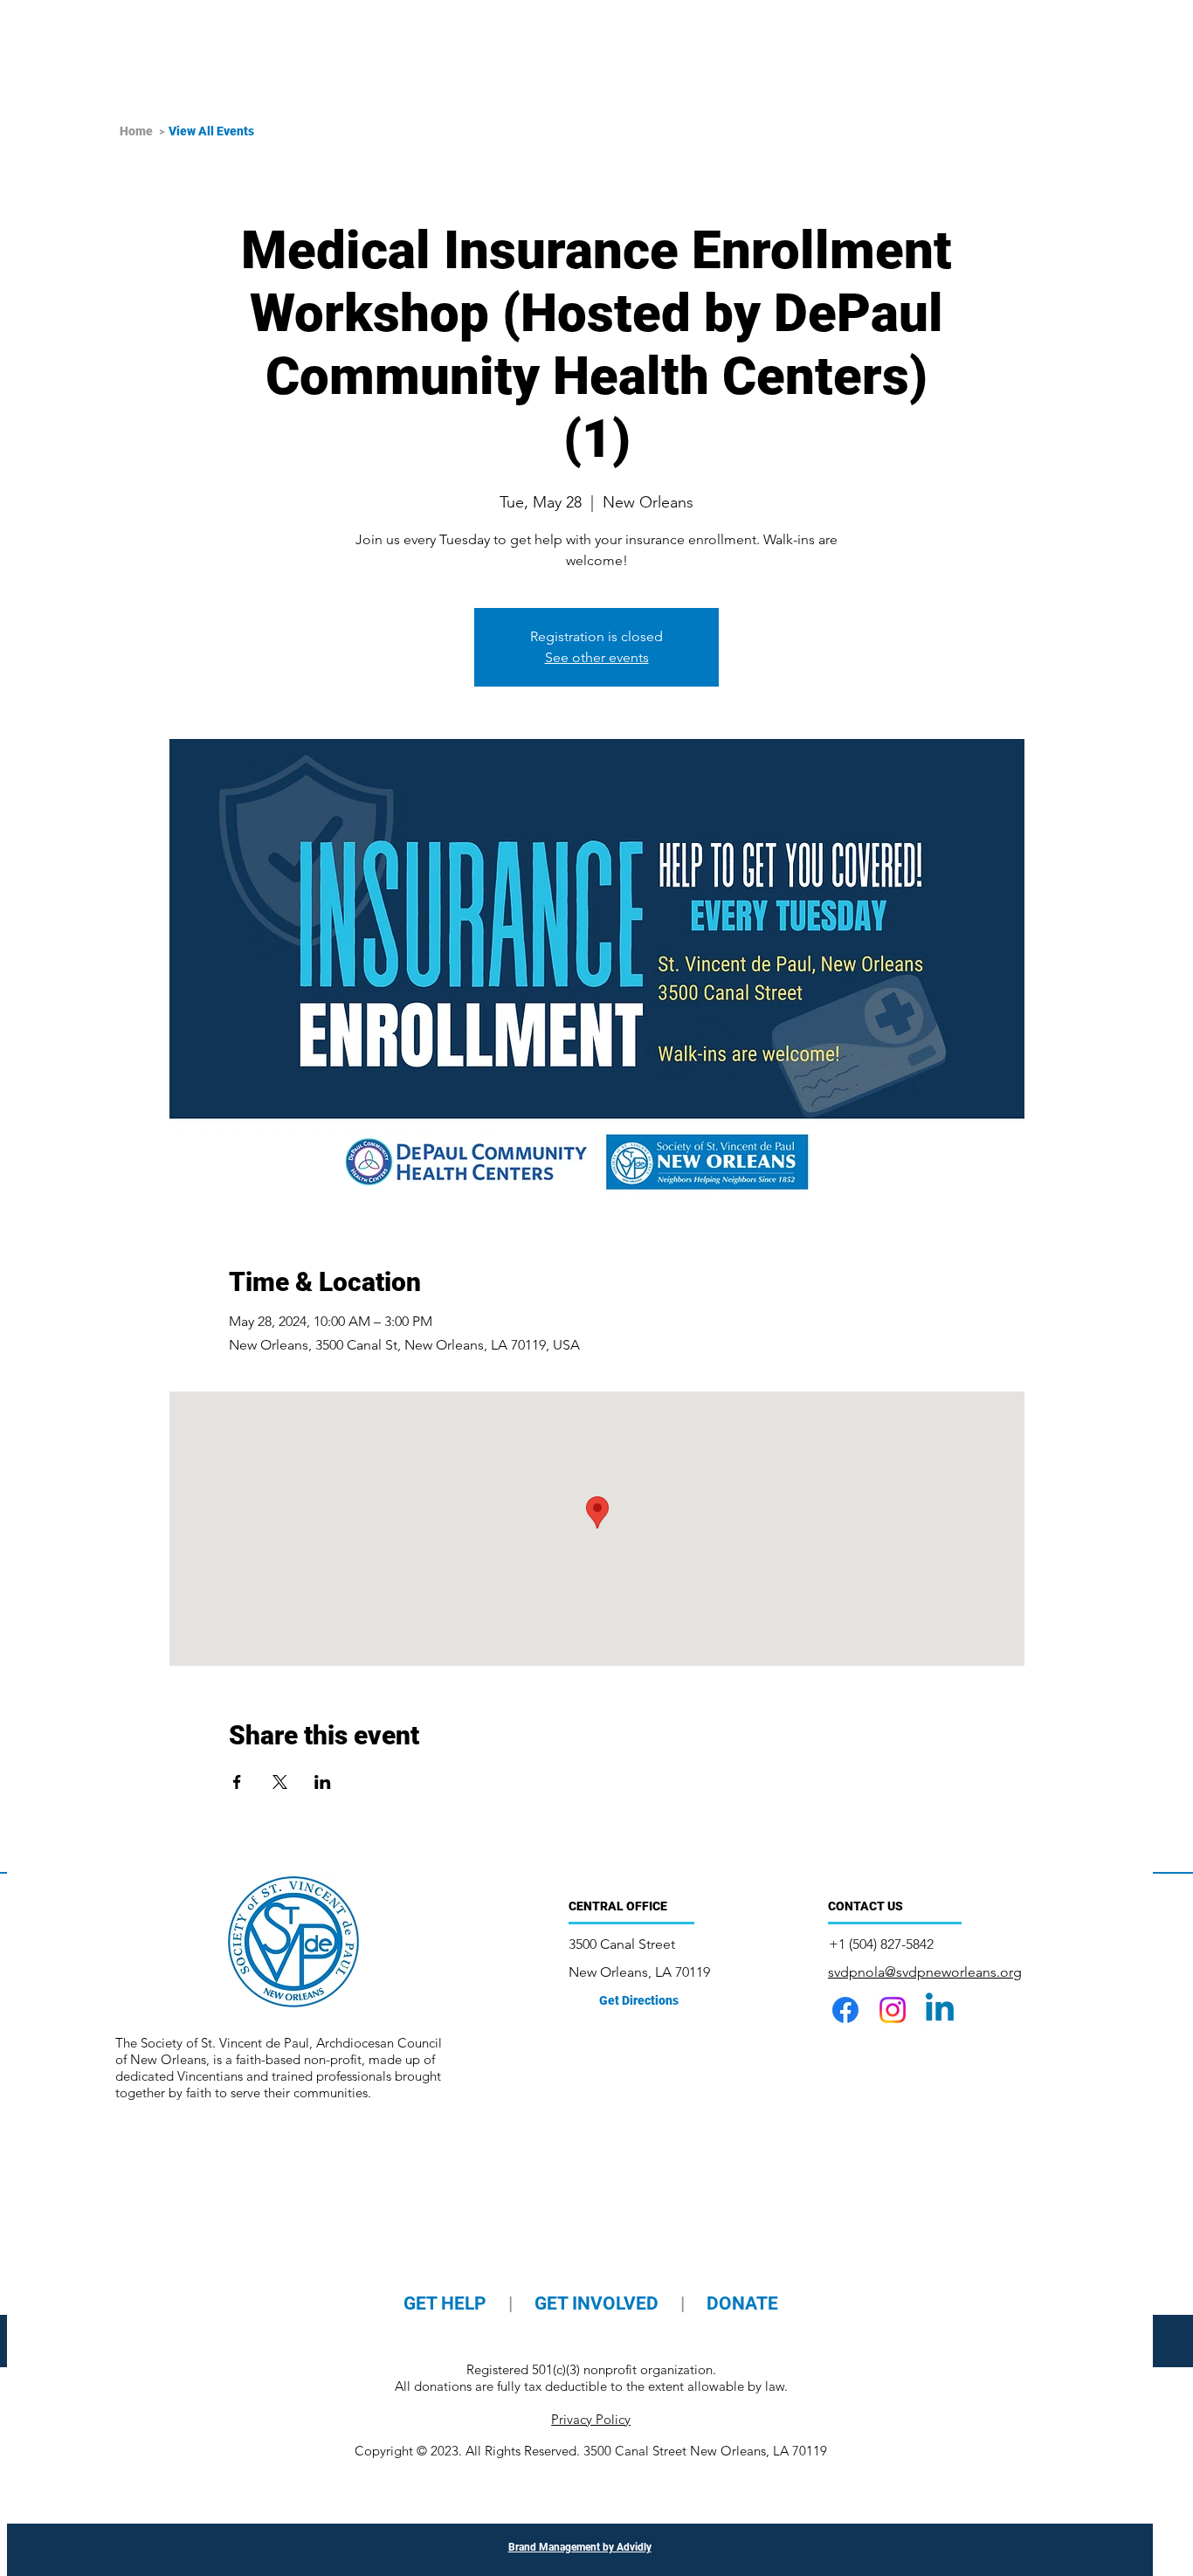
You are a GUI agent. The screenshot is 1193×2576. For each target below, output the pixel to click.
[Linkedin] (940, 2010)
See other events (597, 657)
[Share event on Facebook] (237, 1782)
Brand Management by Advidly (580, 2547)
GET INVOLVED (596, 2303)
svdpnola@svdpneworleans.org (925, 1972)
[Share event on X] (280, 1782)
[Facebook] (845, 2010)
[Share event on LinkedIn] (323, 1782)
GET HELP (447, 2303)
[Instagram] (893, 2010)
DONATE (742, 2303)
